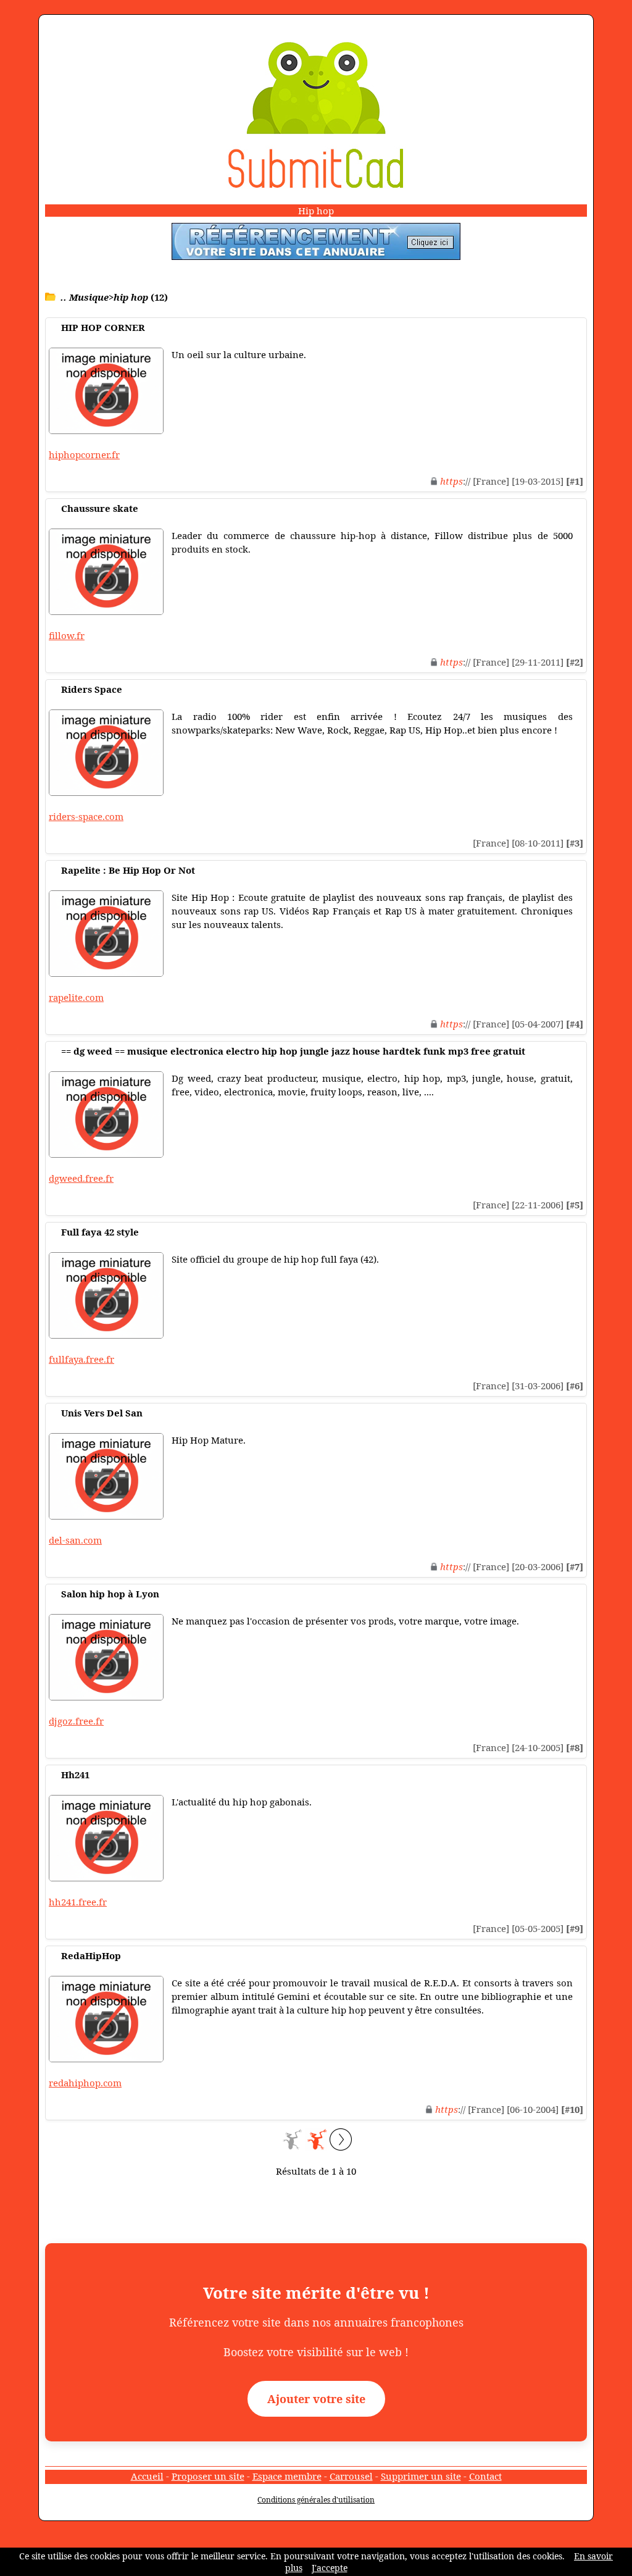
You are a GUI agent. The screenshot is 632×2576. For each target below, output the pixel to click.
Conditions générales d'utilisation (316, 2500)
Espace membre (287, 2476)
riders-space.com (86, 816)
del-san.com (75, 1540)
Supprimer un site (421, 2476)
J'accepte (330, 2568)
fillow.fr (67, 635)
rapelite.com (76, 997)
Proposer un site (208, 2476)
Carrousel (351, 2476)
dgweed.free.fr (81, 1178)
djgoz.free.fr (76, 1721)
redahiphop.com (85, 2083)
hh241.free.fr (78, 1902)
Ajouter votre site (316, 2399)
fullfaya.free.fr (81, 1359)
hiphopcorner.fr (84, 454)
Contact (485, 2476)
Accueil (147, 2476)
